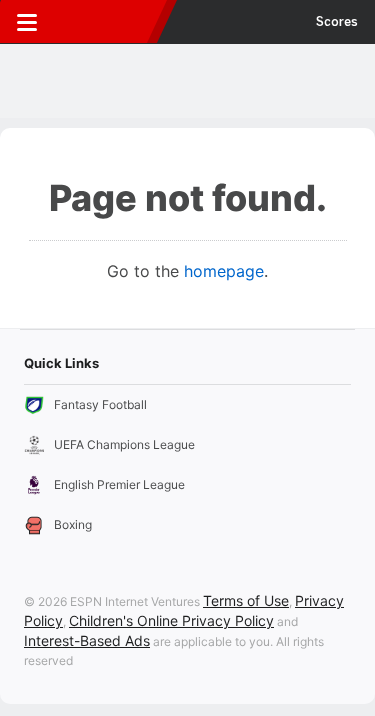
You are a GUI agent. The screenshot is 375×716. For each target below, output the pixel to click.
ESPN (107, 22)
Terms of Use (246, 600)
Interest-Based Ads (87, 640)
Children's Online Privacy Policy (171, 620)
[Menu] (27, 22)
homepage (224, 271)
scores (337, 22)
